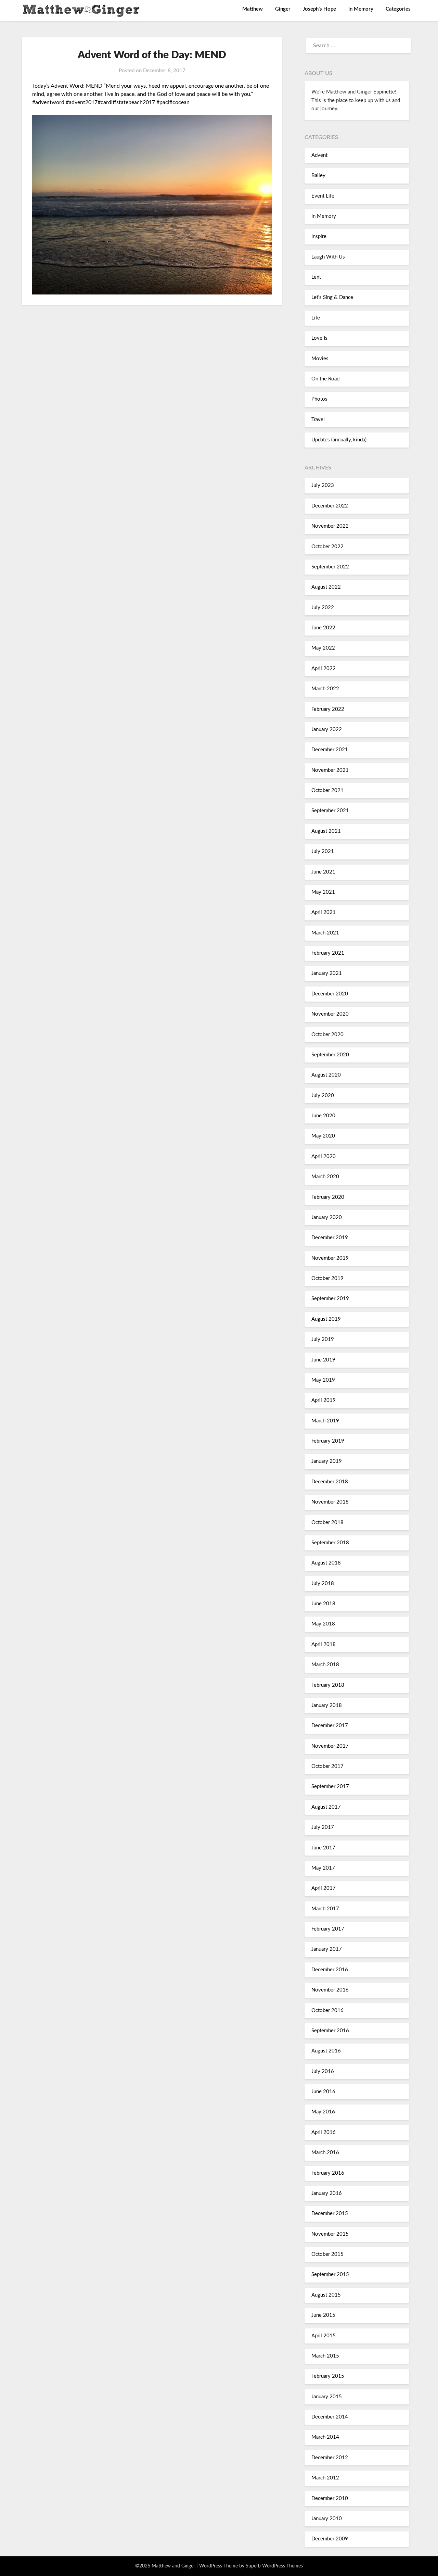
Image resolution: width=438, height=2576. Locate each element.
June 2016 (323, 2092)
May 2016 (323, 2112)
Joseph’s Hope (319, 9)
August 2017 (326, 1807)
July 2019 (323, 1339)
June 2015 (323, 2315)
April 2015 (324, 2336)
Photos (319, 399)
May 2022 (323, 648)
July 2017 (323, 1827)
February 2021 (328, 953)
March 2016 (325, 2153)
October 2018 (327, 1523)
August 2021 (326, 831)
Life (316, 318)
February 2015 (328, 2376)
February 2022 (328, 709)
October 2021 (327, 790)
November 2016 (330, 1990)
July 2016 (323, 2071)
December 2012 (330, 2458)
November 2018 (330, 1502)
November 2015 (330, 2234)
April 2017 (324, 1888)
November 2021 (330, 770)
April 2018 (324, 1644)
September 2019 (330, 1299)
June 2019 (323, 1360)
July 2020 (323, 1096)
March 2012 (325, 2478)
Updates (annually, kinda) (339, 440)
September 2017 (330, 1787)
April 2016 (324, 2132)
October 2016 (327, 2010)
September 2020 (330, 1055)
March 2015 (325, 2356)
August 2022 (326, 587)
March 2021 (325, 933)
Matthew (253, 9)
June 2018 (323, 1604)
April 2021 (324, 912)
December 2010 (330, 2498)
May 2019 (323, 1380)
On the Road (325, 379)
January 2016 (327, 2193)
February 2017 (328, 1929)
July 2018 (323, 1584)
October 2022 (327, 547)
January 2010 (327, 2519)
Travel (318, 420)
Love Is (319, 338)
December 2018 (330, 1482)
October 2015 (327, 2254)
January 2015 (327, 2397)
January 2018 (327, 1705)
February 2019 (328, 1441)
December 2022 (330, 506)
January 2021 (327, 973)
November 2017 (330, 1746)
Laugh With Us (328, 257)
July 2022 (323, 608)
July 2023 (323, 485)
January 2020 (327, 1217)
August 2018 (326, 1563)
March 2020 (325, 1177)
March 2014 (325, 2437)
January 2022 (327, 730)
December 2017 (330, 1726)
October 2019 (327, 1278)
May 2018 (323, 1624)
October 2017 (327, 1766)
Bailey (318, 175)
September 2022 (330, 567)
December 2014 (330, 2417)
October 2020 (327, 1035)
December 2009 (330, 2539)
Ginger (283, 9)
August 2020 (326, 1075)
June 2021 (323, 872)
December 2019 (330, 1238)
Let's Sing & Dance (332, 297)
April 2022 (324, 669)
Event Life (323, 196)
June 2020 (323, 1116)
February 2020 (328, 1197)
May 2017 (323, 1868)
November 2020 (330, 1014)
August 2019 (326, 1319)
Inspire (319, 236)
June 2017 (323, 1848)
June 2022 (323, 628)
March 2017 (325, 1909)
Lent (316, 277)
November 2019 (330, 1258)
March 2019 (325, 1421)
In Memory (361, 9)
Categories (398, 9)
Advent (319, 155)
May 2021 (323, 892)
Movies (320, 359)
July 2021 (323, 851)
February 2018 (328, 1685)
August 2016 (326, 2051)
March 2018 (325, 1665)
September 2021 (330, 811)
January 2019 (327, 1461)
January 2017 (327, 1949)
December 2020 (330, 994)
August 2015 (326, 2295)
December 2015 (330, 2214)
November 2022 (330, 526)
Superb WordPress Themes (274, 2566)
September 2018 (330, 1543)
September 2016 (330, 2031)
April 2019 (324, 1400)
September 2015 (330, 2275)
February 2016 (328, 2173)
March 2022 (325, 689)
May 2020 (323, 1136)
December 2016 (330, 1970)
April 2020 (324, 1157)
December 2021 (330, 750)
